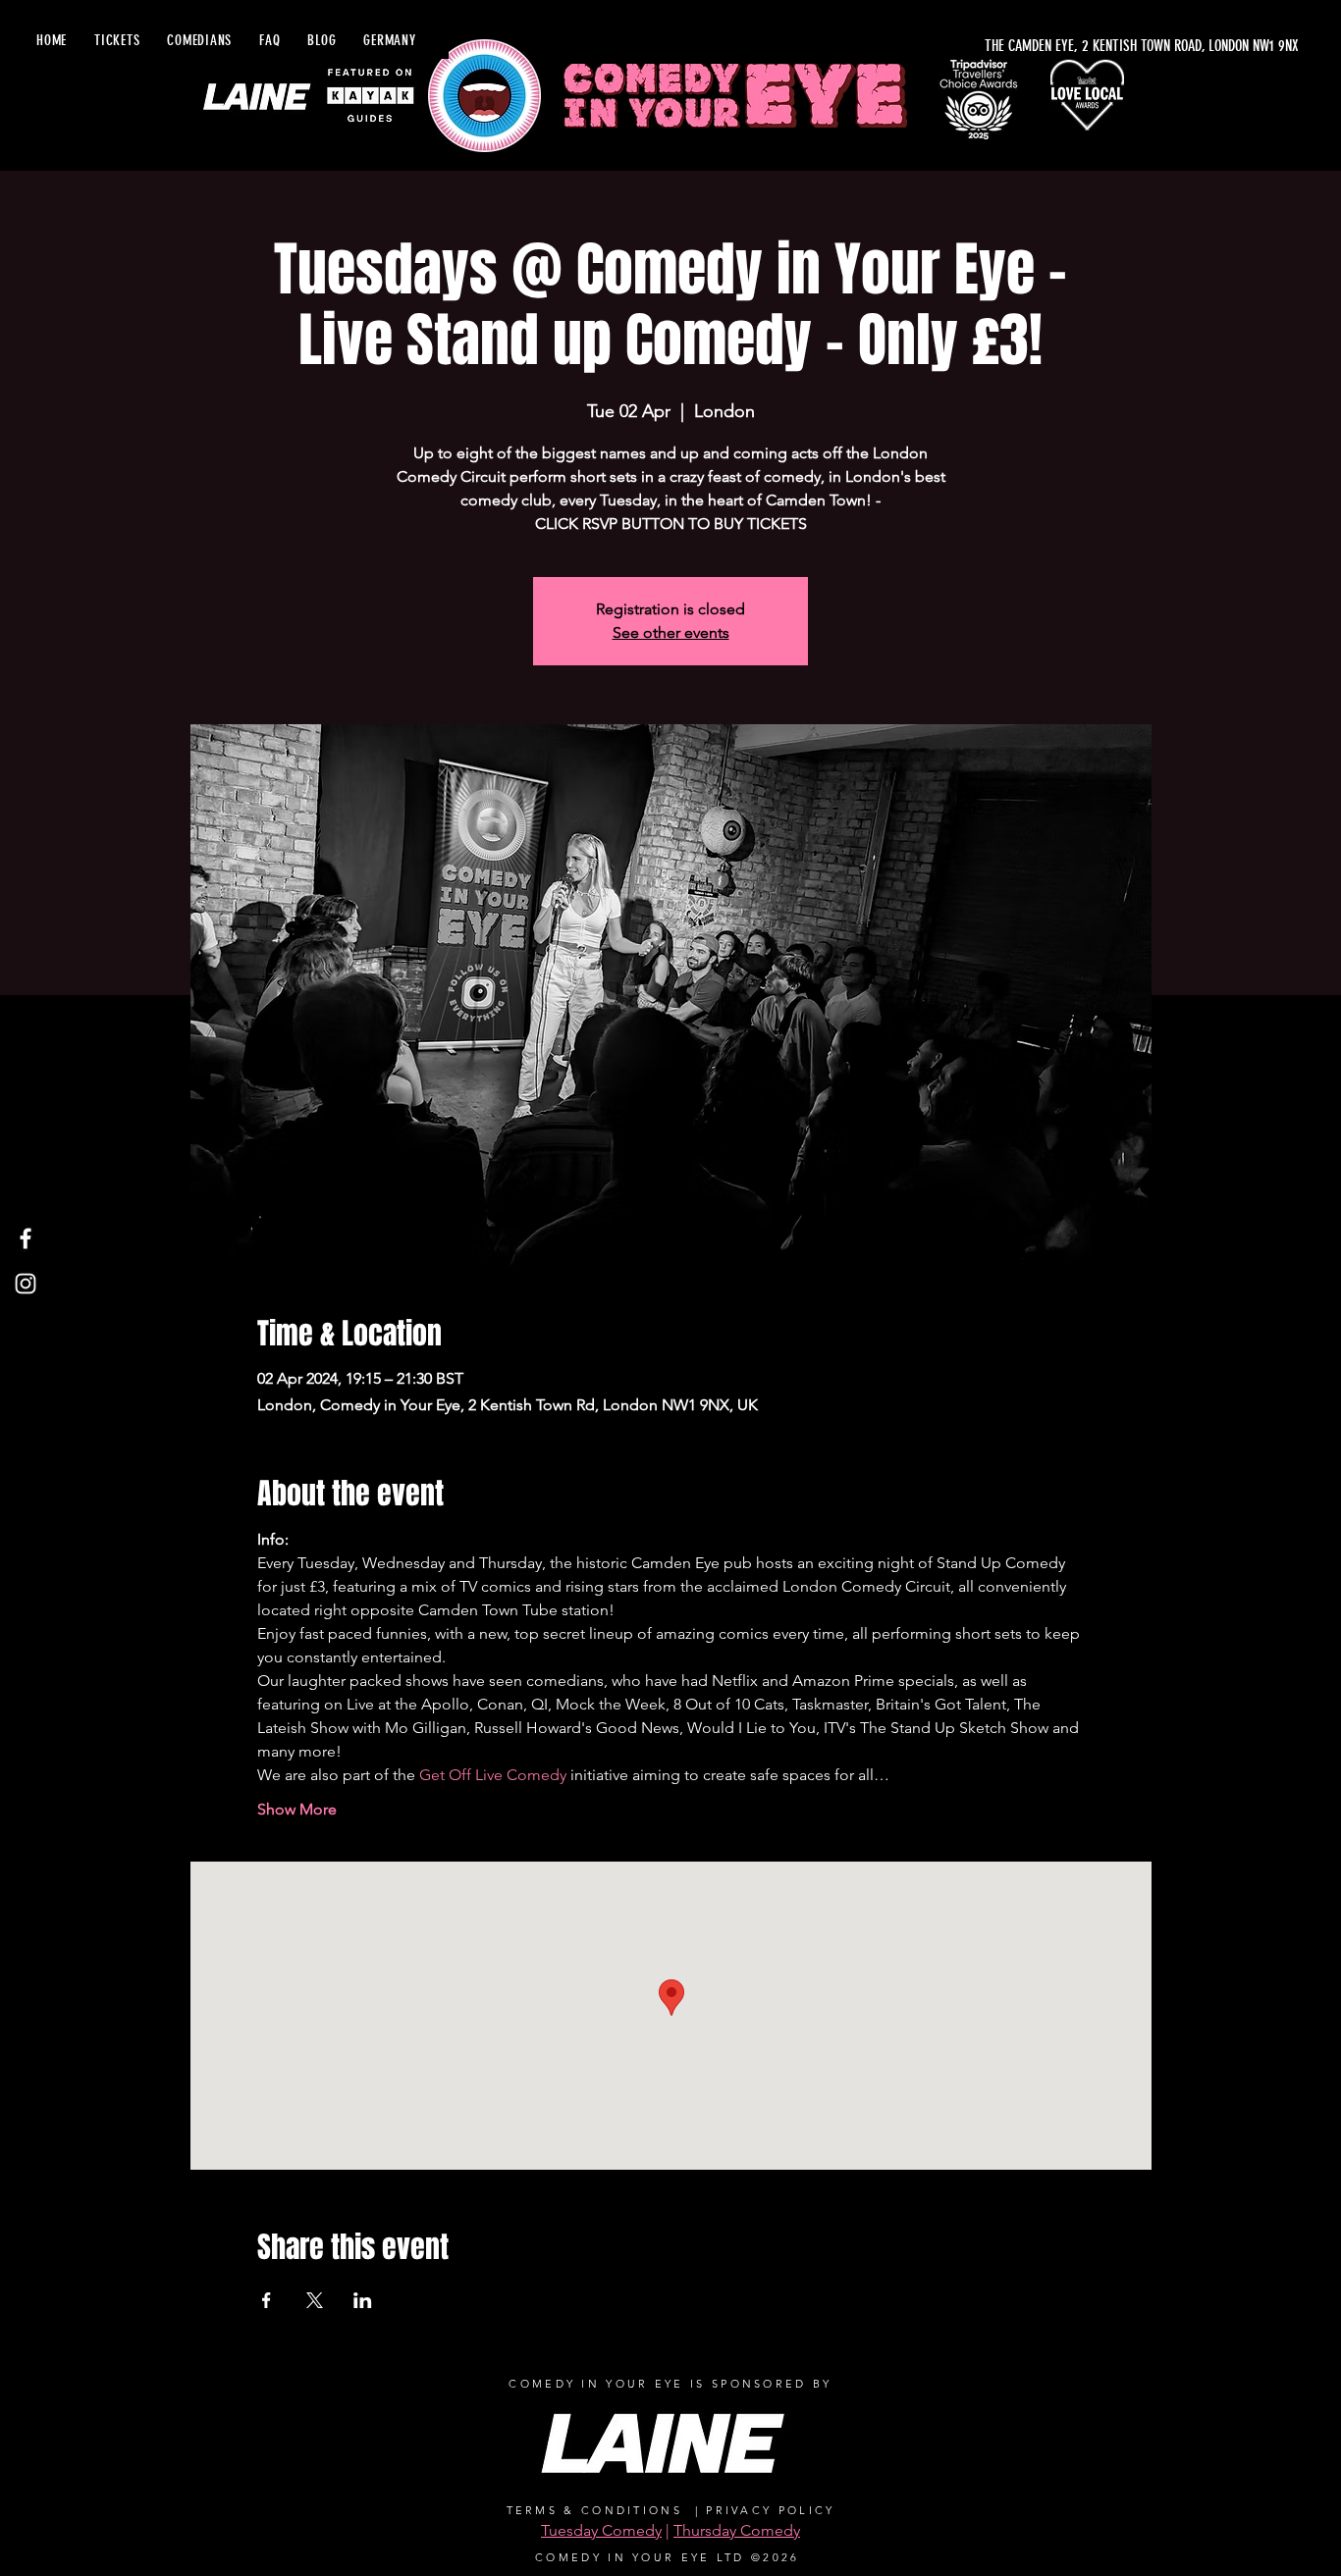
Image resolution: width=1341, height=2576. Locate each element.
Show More (297, 1809)
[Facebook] (26, 1238)
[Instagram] (26, 1284)
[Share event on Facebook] (267, 2300)
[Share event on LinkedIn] (363, 2300)
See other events (671, 632)
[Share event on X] (315, 2300)
